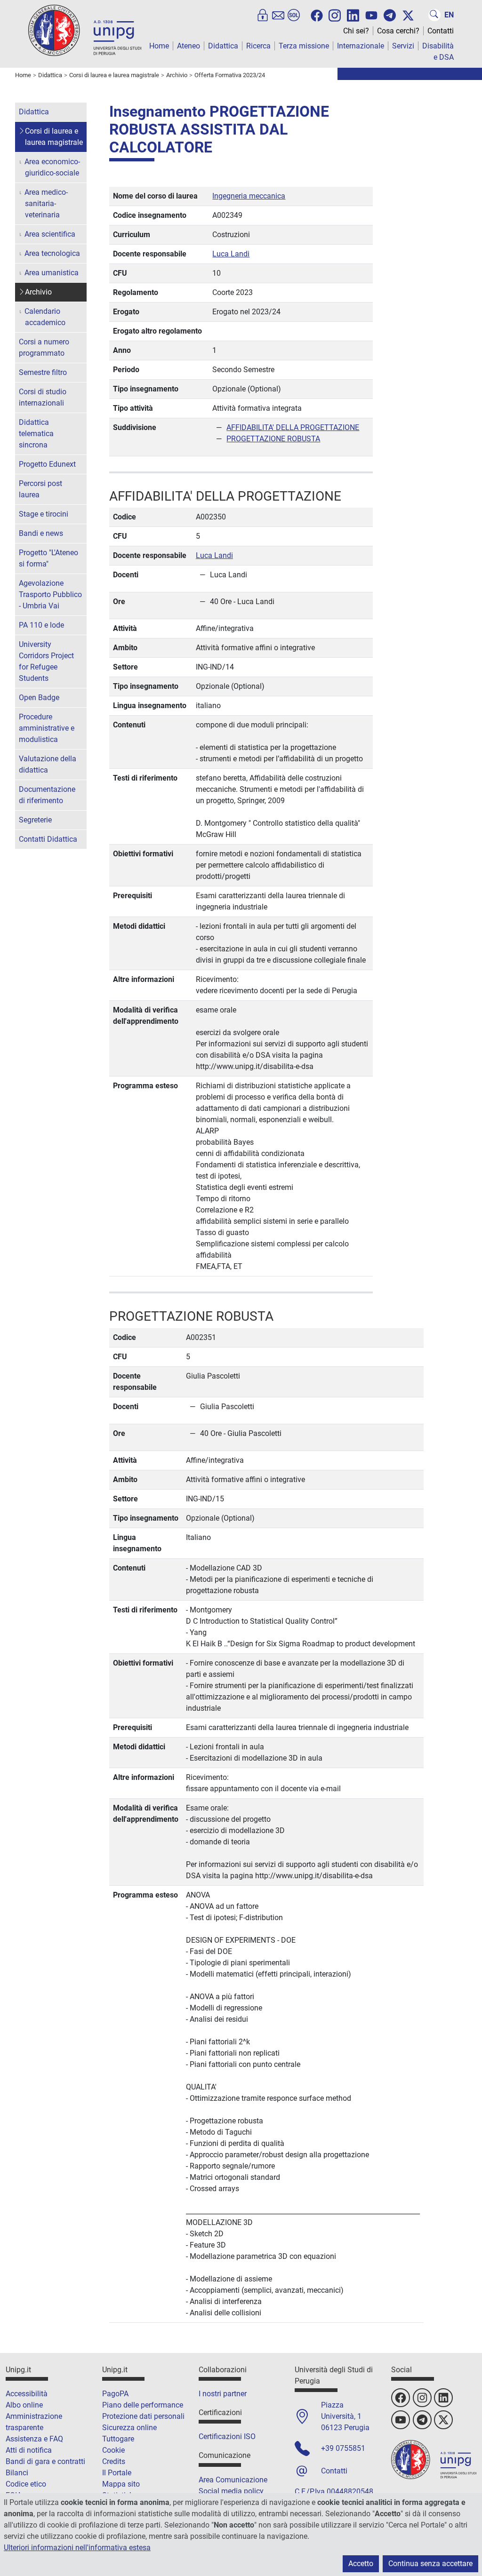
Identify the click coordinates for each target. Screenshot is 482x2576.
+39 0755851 (343, 2448)
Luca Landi (231, 254)
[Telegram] (390, 15)
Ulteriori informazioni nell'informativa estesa (77, 2548)
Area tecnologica (52, 253)
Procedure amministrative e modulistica (47, 728)
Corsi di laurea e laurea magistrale (54, 137)
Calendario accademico (45, 317)
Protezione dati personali (143, 2416)
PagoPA (115, 2394)
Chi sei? (356, 31)
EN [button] (449, 15)
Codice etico (26, 2484)
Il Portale (117, 2473)
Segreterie (35, 820)
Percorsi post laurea (40, 489)
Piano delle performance (143, 2405)
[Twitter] (408, 16)
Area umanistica (52, 273)
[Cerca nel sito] (434, 15)
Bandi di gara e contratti (45, 2461)
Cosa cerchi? (398, 31)
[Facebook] (317, 16)
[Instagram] (335, 15)
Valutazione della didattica (48, 764)
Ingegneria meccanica (249, 196)
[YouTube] (371, 16)
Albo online (24, 2405)
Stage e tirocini (44, 514)
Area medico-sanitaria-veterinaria (46, 203)
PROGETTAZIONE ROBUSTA (273, 439)
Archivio (38, 292)
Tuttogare (118, 2439)
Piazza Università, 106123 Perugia (345, 2416)
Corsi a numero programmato (44, 347)
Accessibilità (27, 2394)
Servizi (403, 46)
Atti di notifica (29, 2450)
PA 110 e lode (41, 625)
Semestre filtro (43, 372)
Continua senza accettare (430, 2564)
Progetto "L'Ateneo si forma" (48, 558)
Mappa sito (121, 2484)
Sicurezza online (129, 2428)
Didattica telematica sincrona (36, 434)
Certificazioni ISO (227, 2436)
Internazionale (361, 46)
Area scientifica (50, 234)
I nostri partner (223, 2394)
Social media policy (231, 2491)
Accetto (361, 2564)
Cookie (113, 2450)
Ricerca (258, 46)
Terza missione (304, 46)
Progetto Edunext (47, 464)
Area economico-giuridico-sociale (52, 167)
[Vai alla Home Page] (85, 30)
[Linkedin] (353, 15)
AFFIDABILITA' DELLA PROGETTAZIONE (293, 427)
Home (159, 46)
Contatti (441, 31)
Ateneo (189, 46)
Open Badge (39, 698)
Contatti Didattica (48, 839)
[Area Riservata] (263, 15)
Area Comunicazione (233, 2480)
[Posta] (278, 15)
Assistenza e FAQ (34, 2439)
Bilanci (17, 2473)
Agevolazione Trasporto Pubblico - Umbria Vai (50, 594)
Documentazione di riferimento (47, 795)
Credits (114, 2461)
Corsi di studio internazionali (43, 397)
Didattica (223, 46)
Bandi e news (41, 533)
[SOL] (294, 15)
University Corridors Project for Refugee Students (46, 661)
